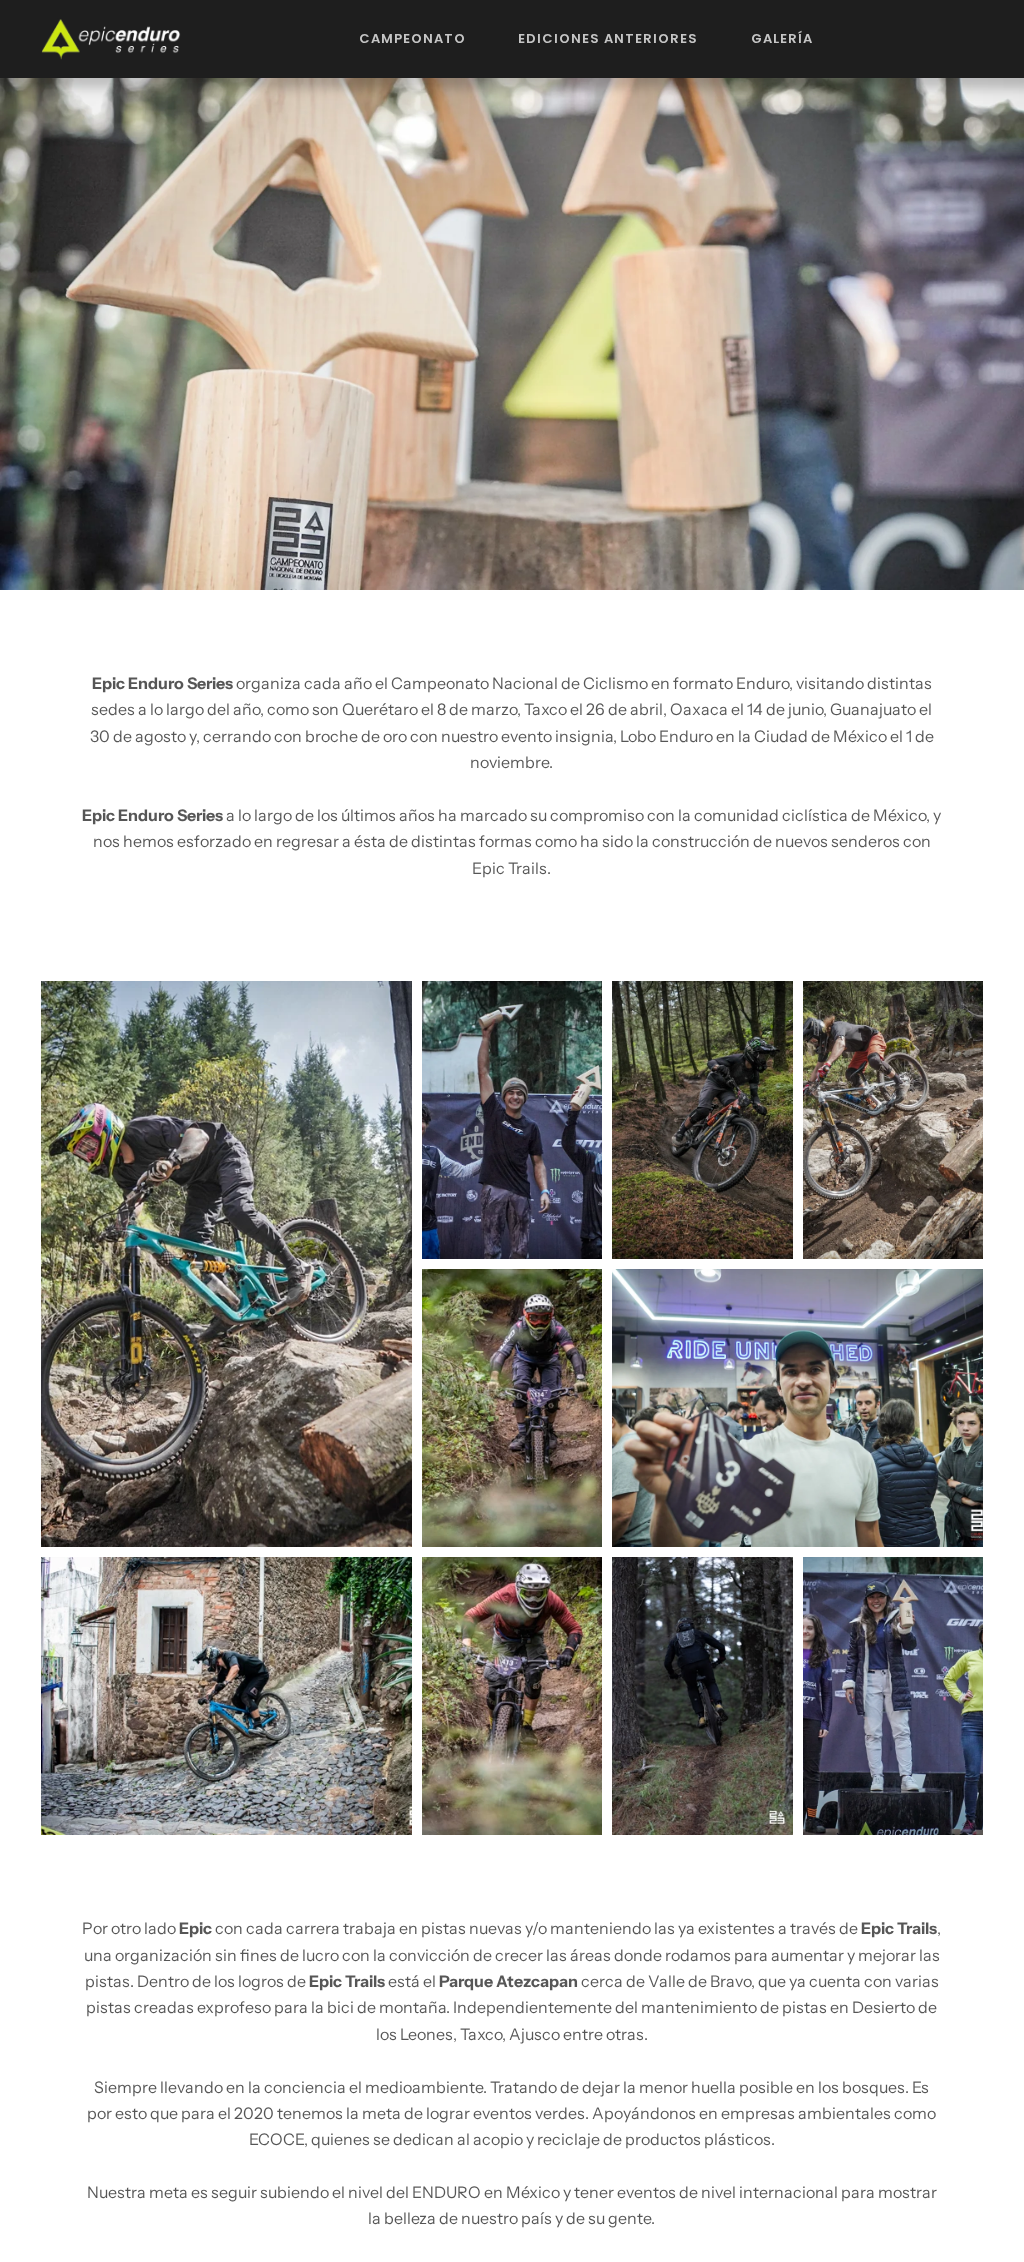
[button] (413, 39)
